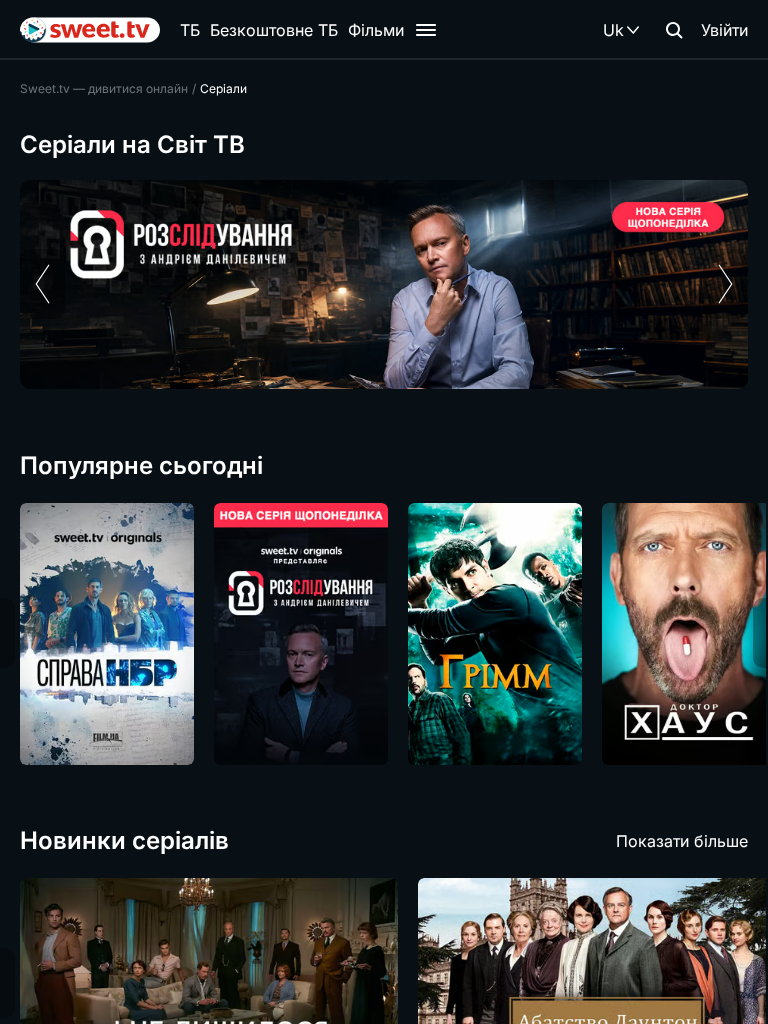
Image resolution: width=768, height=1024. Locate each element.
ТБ (190, 30)
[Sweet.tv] (90, 30)
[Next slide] (725, 284)
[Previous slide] (42, 284)
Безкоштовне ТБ (274, 30)
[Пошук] (674, 30)
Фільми (376, 30)
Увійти (724, 30)
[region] (384, 284)
